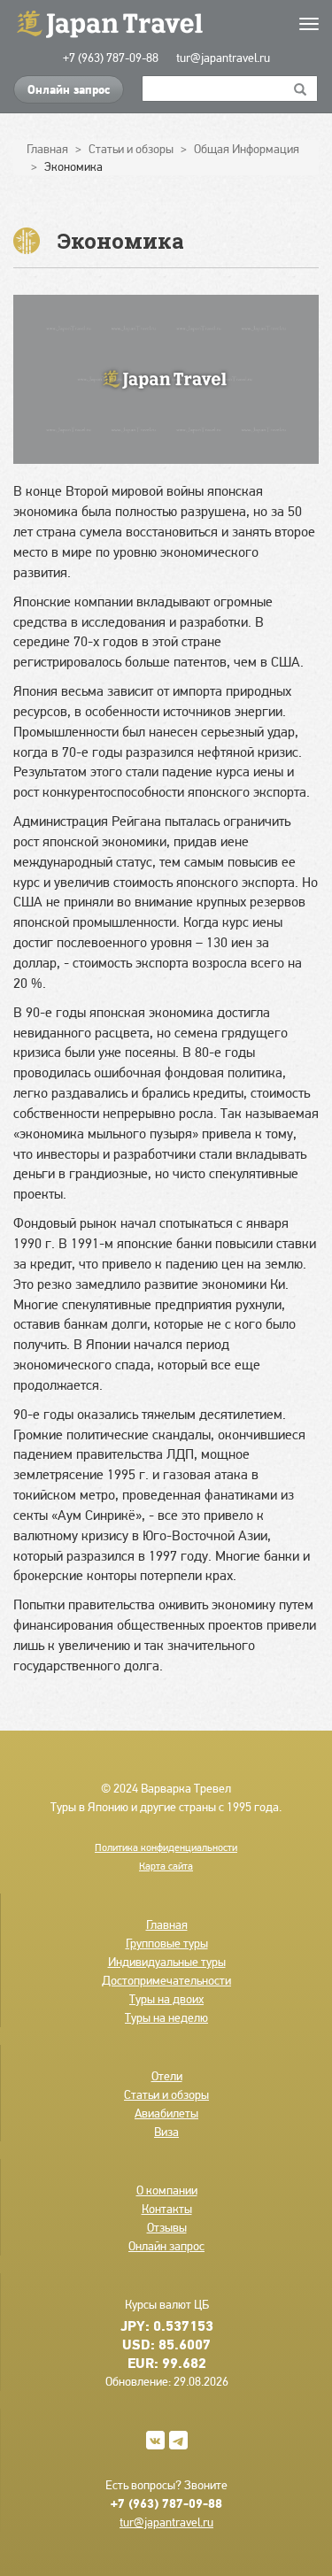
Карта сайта (166, 1866)
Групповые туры (167, 1943)
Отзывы (167, 2227)
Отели (167, 2076)
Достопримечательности (166, 1980)
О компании (167, 2190)
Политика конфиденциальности (166, 1847)
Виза (166, 2132)
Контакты (167, 2209)
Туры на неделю (166, 2017)
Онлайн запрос (69, 89)
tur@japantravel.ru (223, 58)
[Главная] (166, 23)
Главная (167, 1924)
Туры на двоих (166, 1999)
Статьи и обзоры (166, 2094)
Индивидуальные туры (167, 1962)
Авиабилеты (166, 2113)
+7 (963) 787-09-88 (111, 58)
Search (301, 89)
